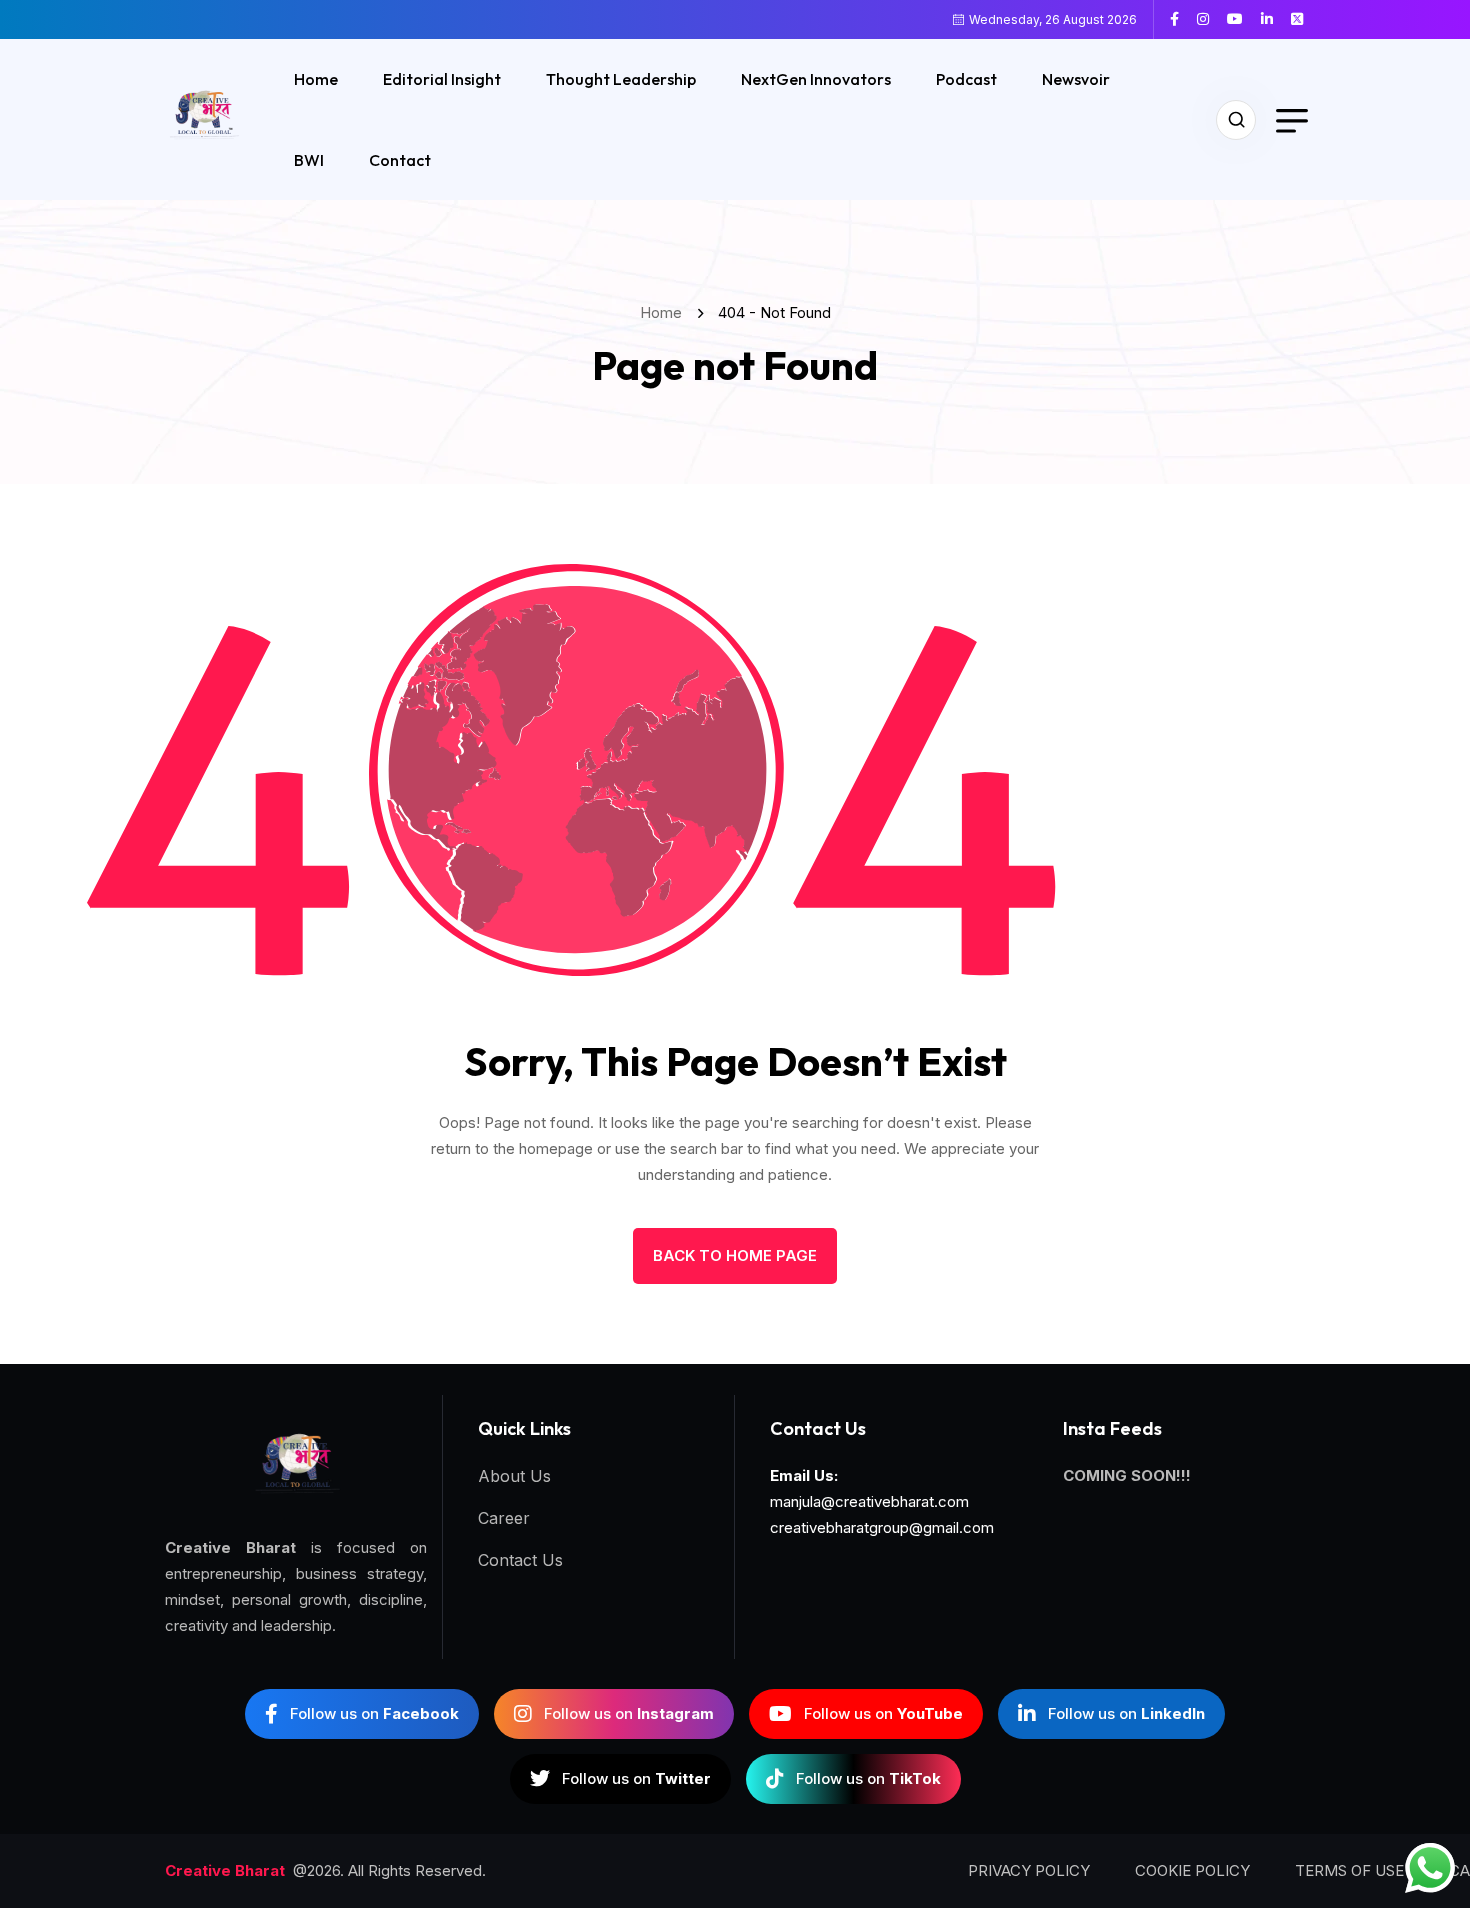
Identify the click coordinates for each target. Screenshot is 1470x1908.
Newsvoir (1076, 79)
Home (316, 79)
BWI (309, 160)
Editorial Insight (442, 79)
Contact (400, 160)
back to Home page (735, 1255)
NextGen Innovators (816, 79)
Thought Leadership (621, 79)
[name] (1182, 19)
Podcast (966, 79)
